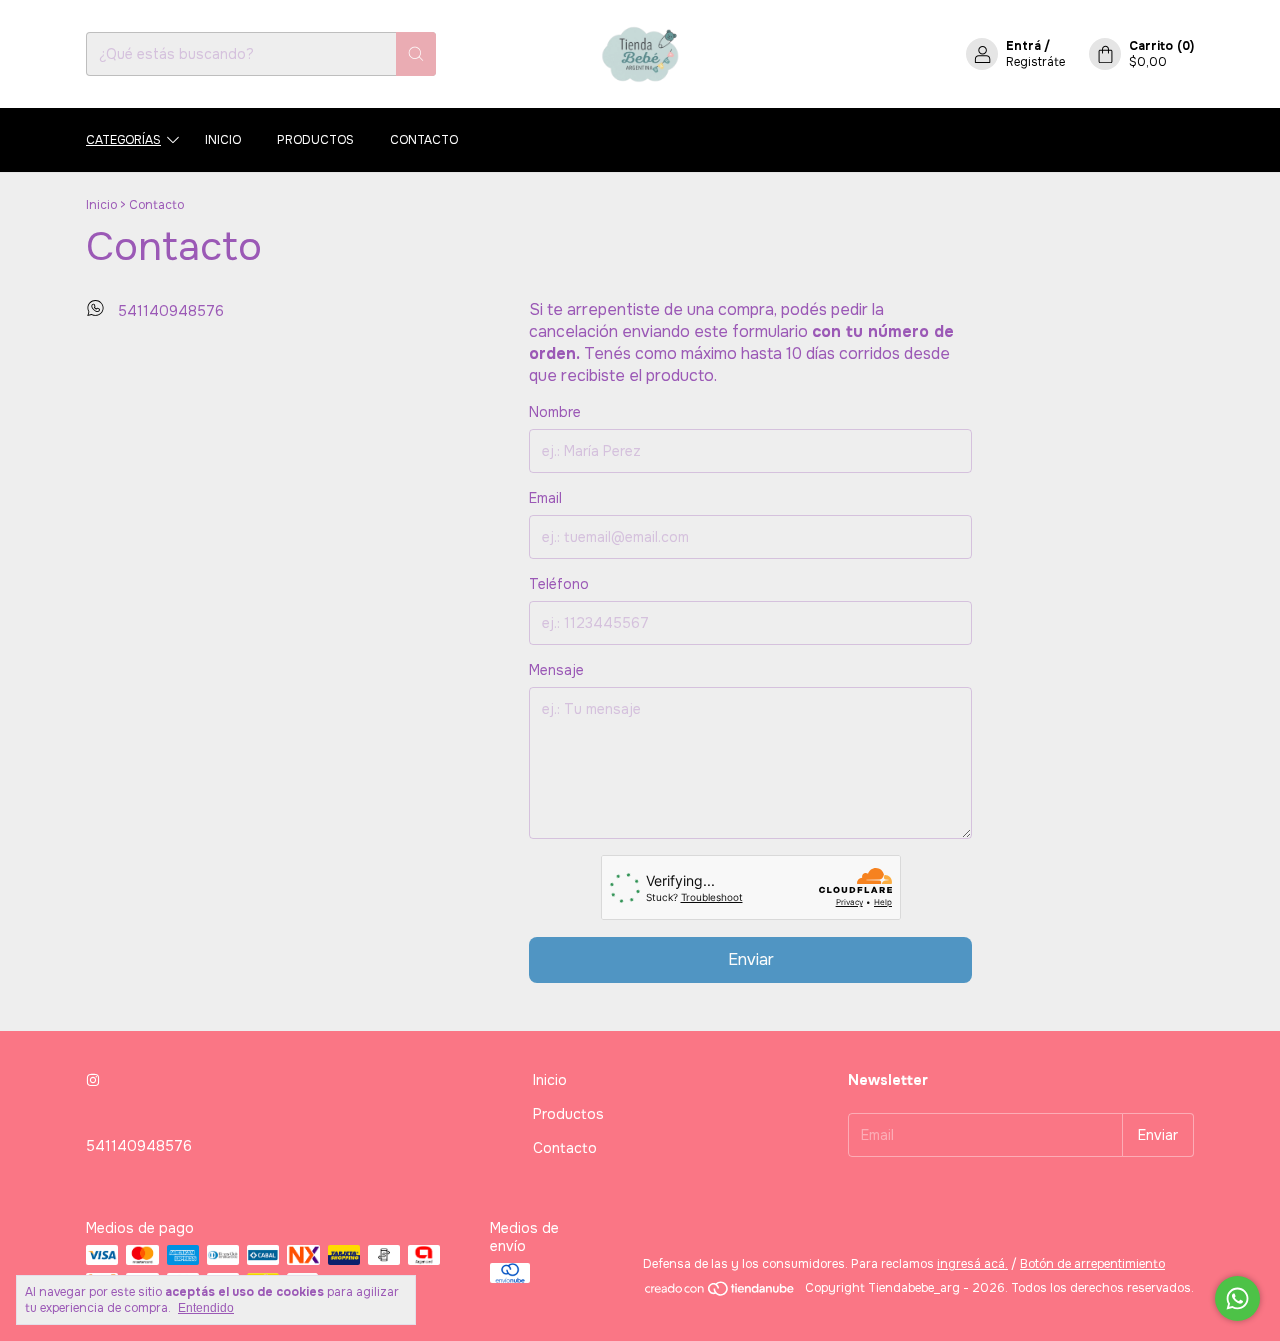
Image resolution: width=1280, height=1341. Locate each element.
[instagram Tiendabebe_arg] (93, 1080)
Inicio (223, 140)
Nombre (555, 412)
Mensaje (556, 670)
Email (545, 498)
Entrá (1023, 46)
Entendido (206, 1308)
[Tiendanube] (720, 1293)
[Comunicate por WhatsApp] (1237, 1298)
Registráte (1035, 62)
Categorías (123, 140)
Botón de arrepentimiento (1092, 1264)
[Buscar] (416, 54)
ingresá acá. (972, 1264)
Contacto (424, 140)
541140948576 (168, 311)
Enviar (751, 959)
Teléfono (559, 584)
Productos (315, 140)
